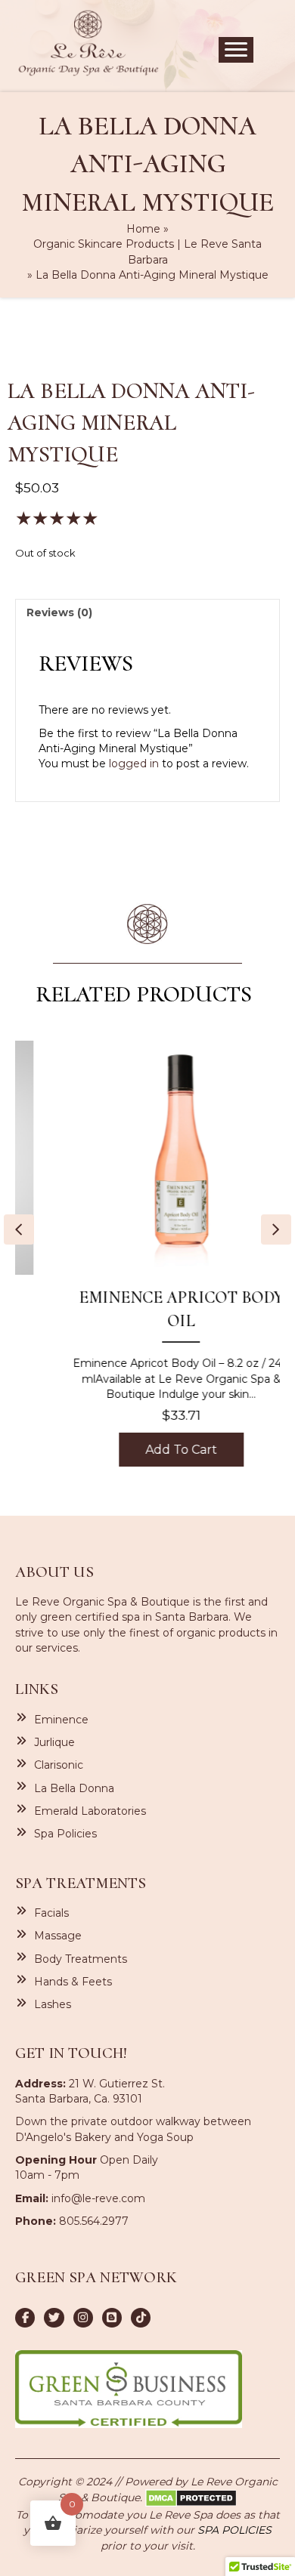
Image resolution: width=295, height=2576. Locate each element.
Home (143, 229)
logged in (134, 764)
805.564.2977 (94, 2221)
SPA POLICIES (234, 2530)
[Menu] (236, 50)
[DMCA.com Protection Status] (191, 2497)
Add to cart (149, 1450)
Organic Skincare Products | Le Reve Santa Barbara (147, 251)
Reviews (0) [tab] (59, 612)
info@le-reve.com (98, 2198)
